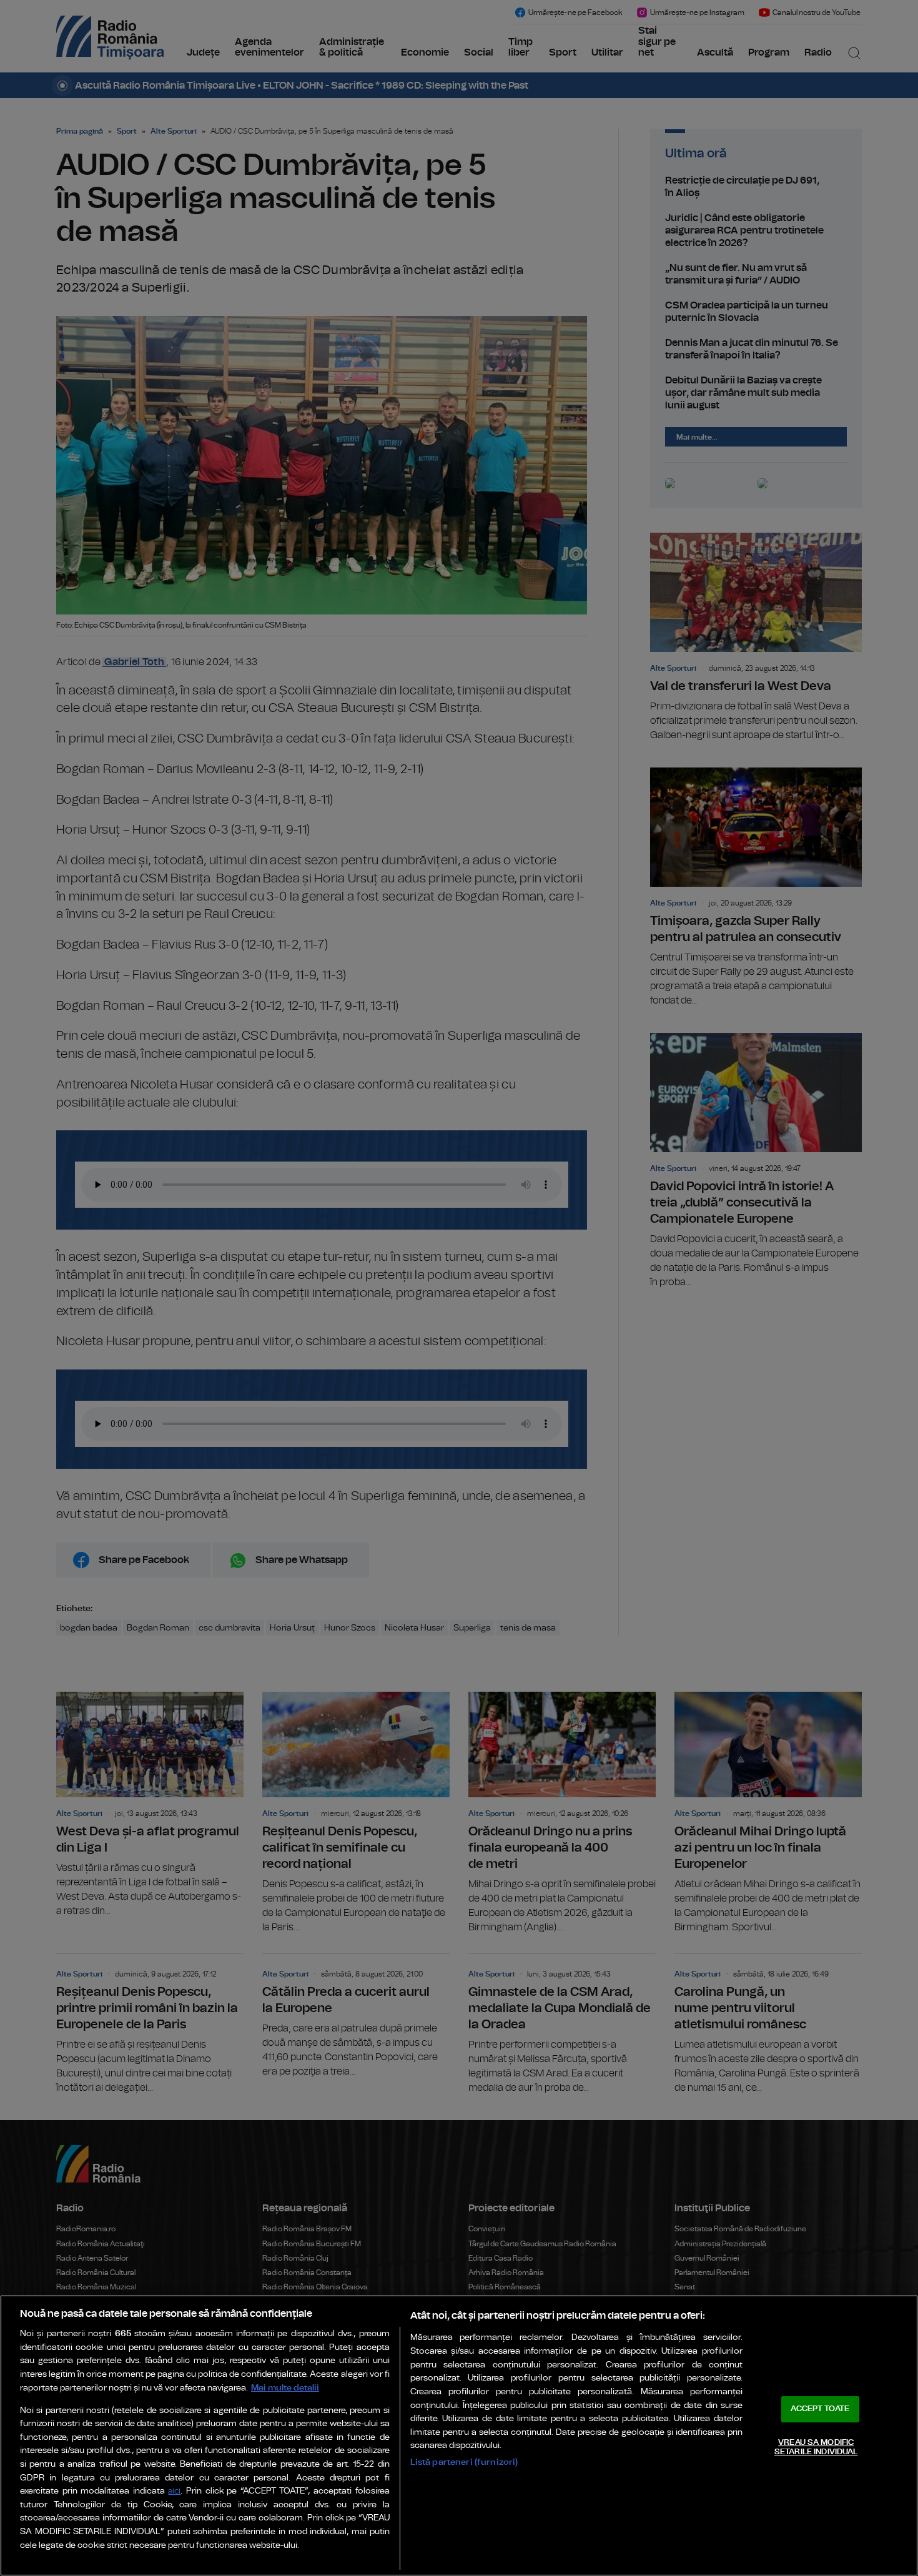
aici (174, 2491)
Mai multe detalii (285, 2388)
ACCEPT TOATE (820, 2409)
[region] (459, 2435)
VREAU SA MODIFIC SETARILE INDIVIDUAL (816, 2448)
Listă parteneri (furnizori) (464, 2462)
